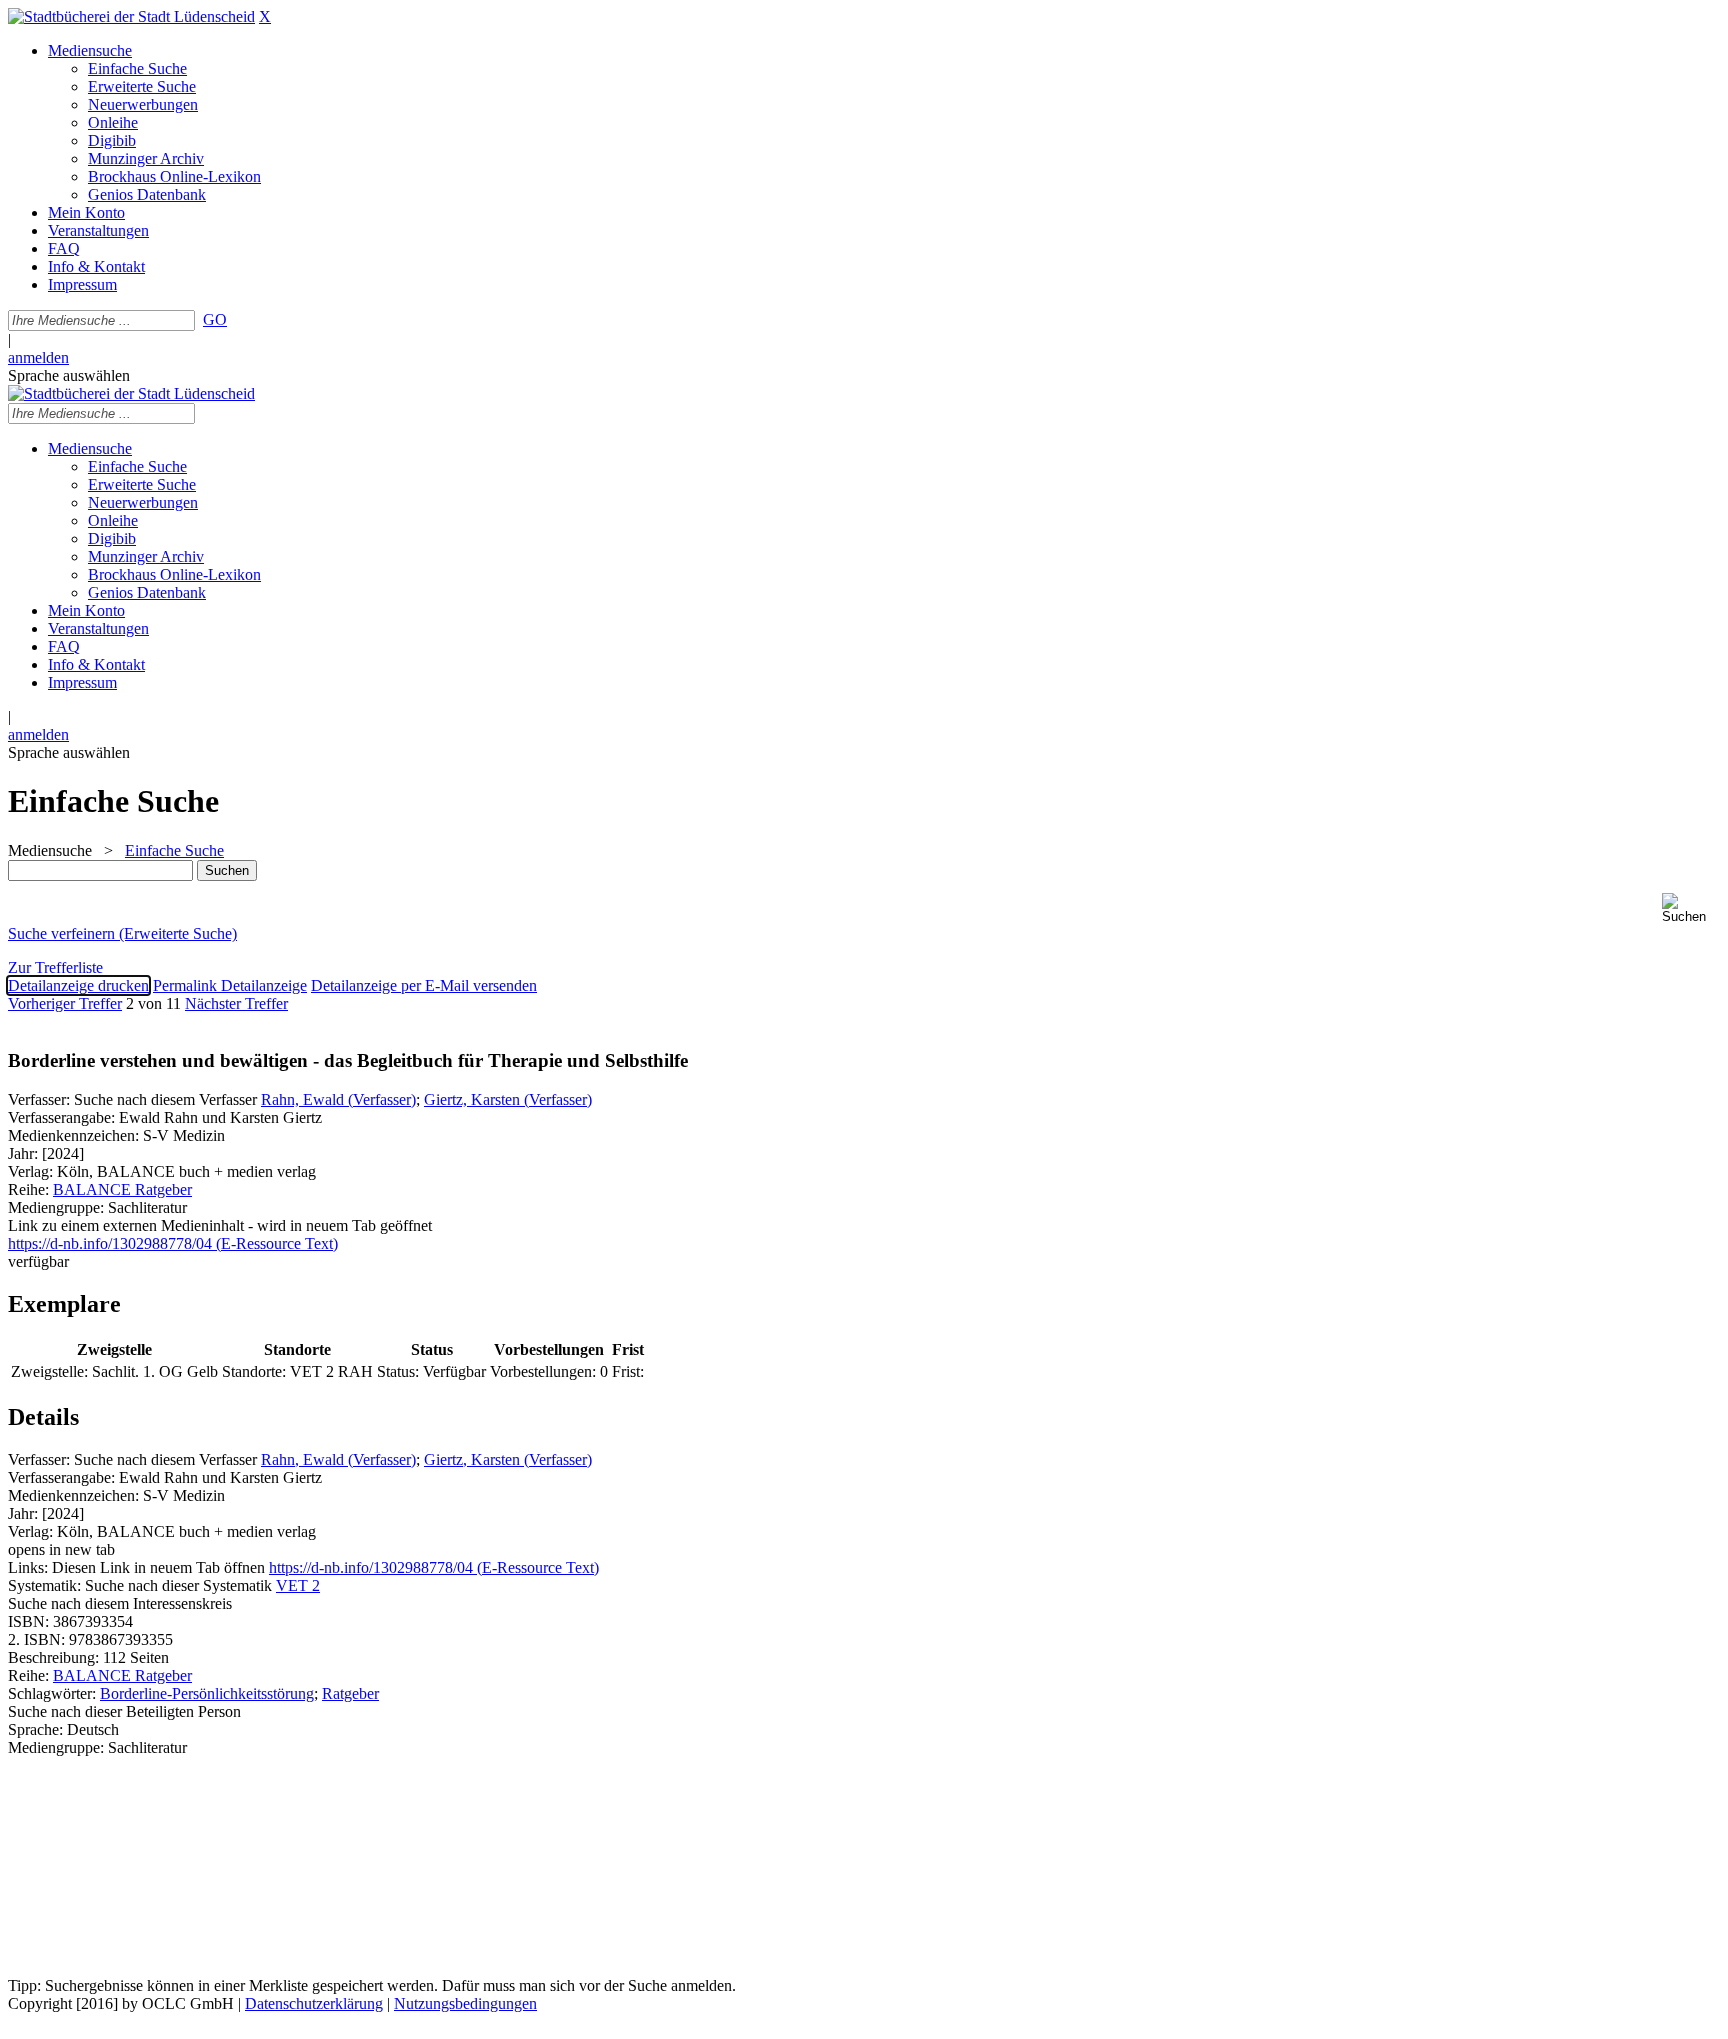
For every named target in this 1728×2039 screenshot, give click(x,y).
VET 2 (298, 1585)
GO (215, 319)
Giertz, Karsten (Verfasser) (508, 1099)
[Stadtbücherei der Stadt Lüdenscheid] (131, 16)
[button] (1691, 908)
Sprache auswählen (69, 375)
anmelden (38, 357)
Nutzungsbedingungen (465, 2003)
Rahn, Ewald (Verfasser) (338, 1099)
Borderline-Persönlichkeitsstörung (207, 1693)
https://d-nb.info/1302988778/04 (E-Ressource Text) (434, 1567)
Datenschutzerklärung (314, 2003)
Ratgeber (350, 1693)
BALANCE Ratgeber (122, 1189)
